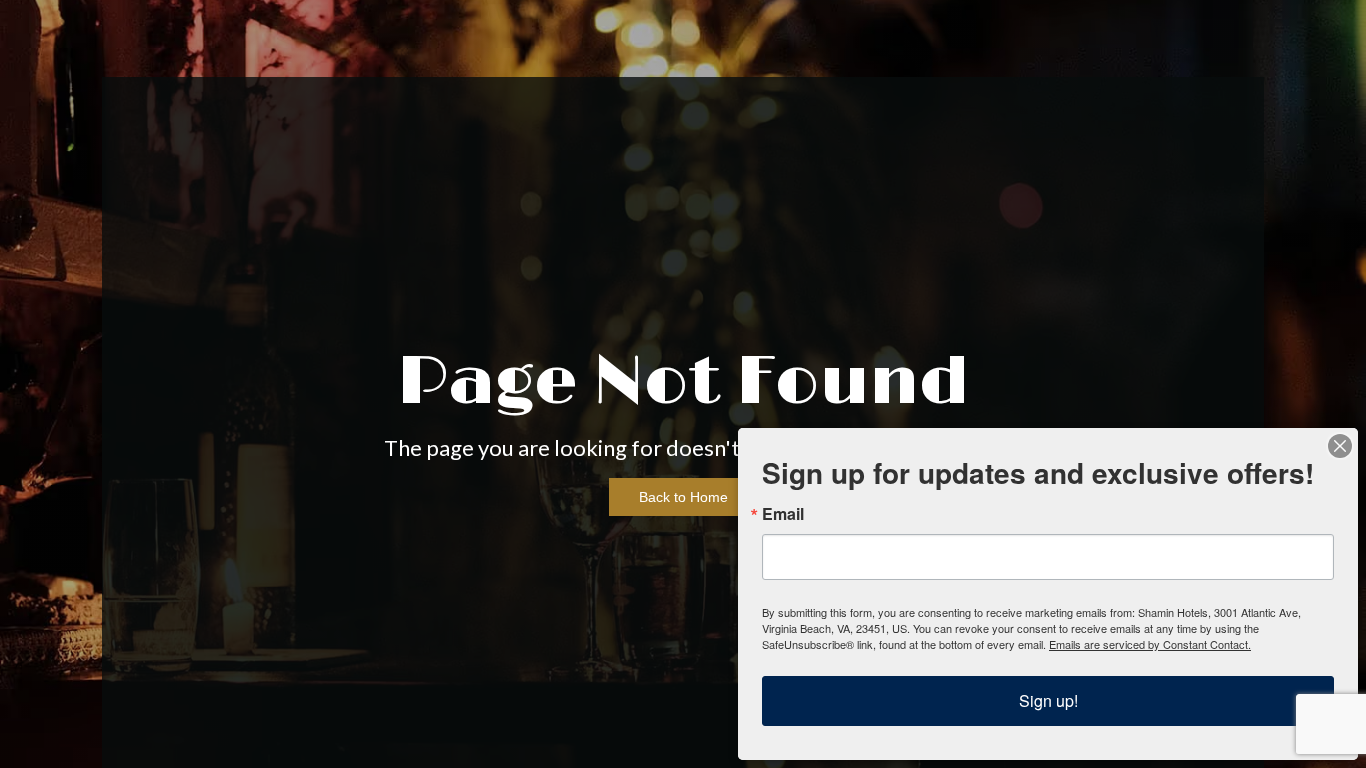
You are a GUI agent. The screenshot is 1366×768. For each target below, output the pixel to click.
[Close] (1340, 446)
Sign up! (1048, 700)
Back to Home (683, 497)
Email (783, 514)
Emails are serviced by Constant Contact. (1150, 644)
